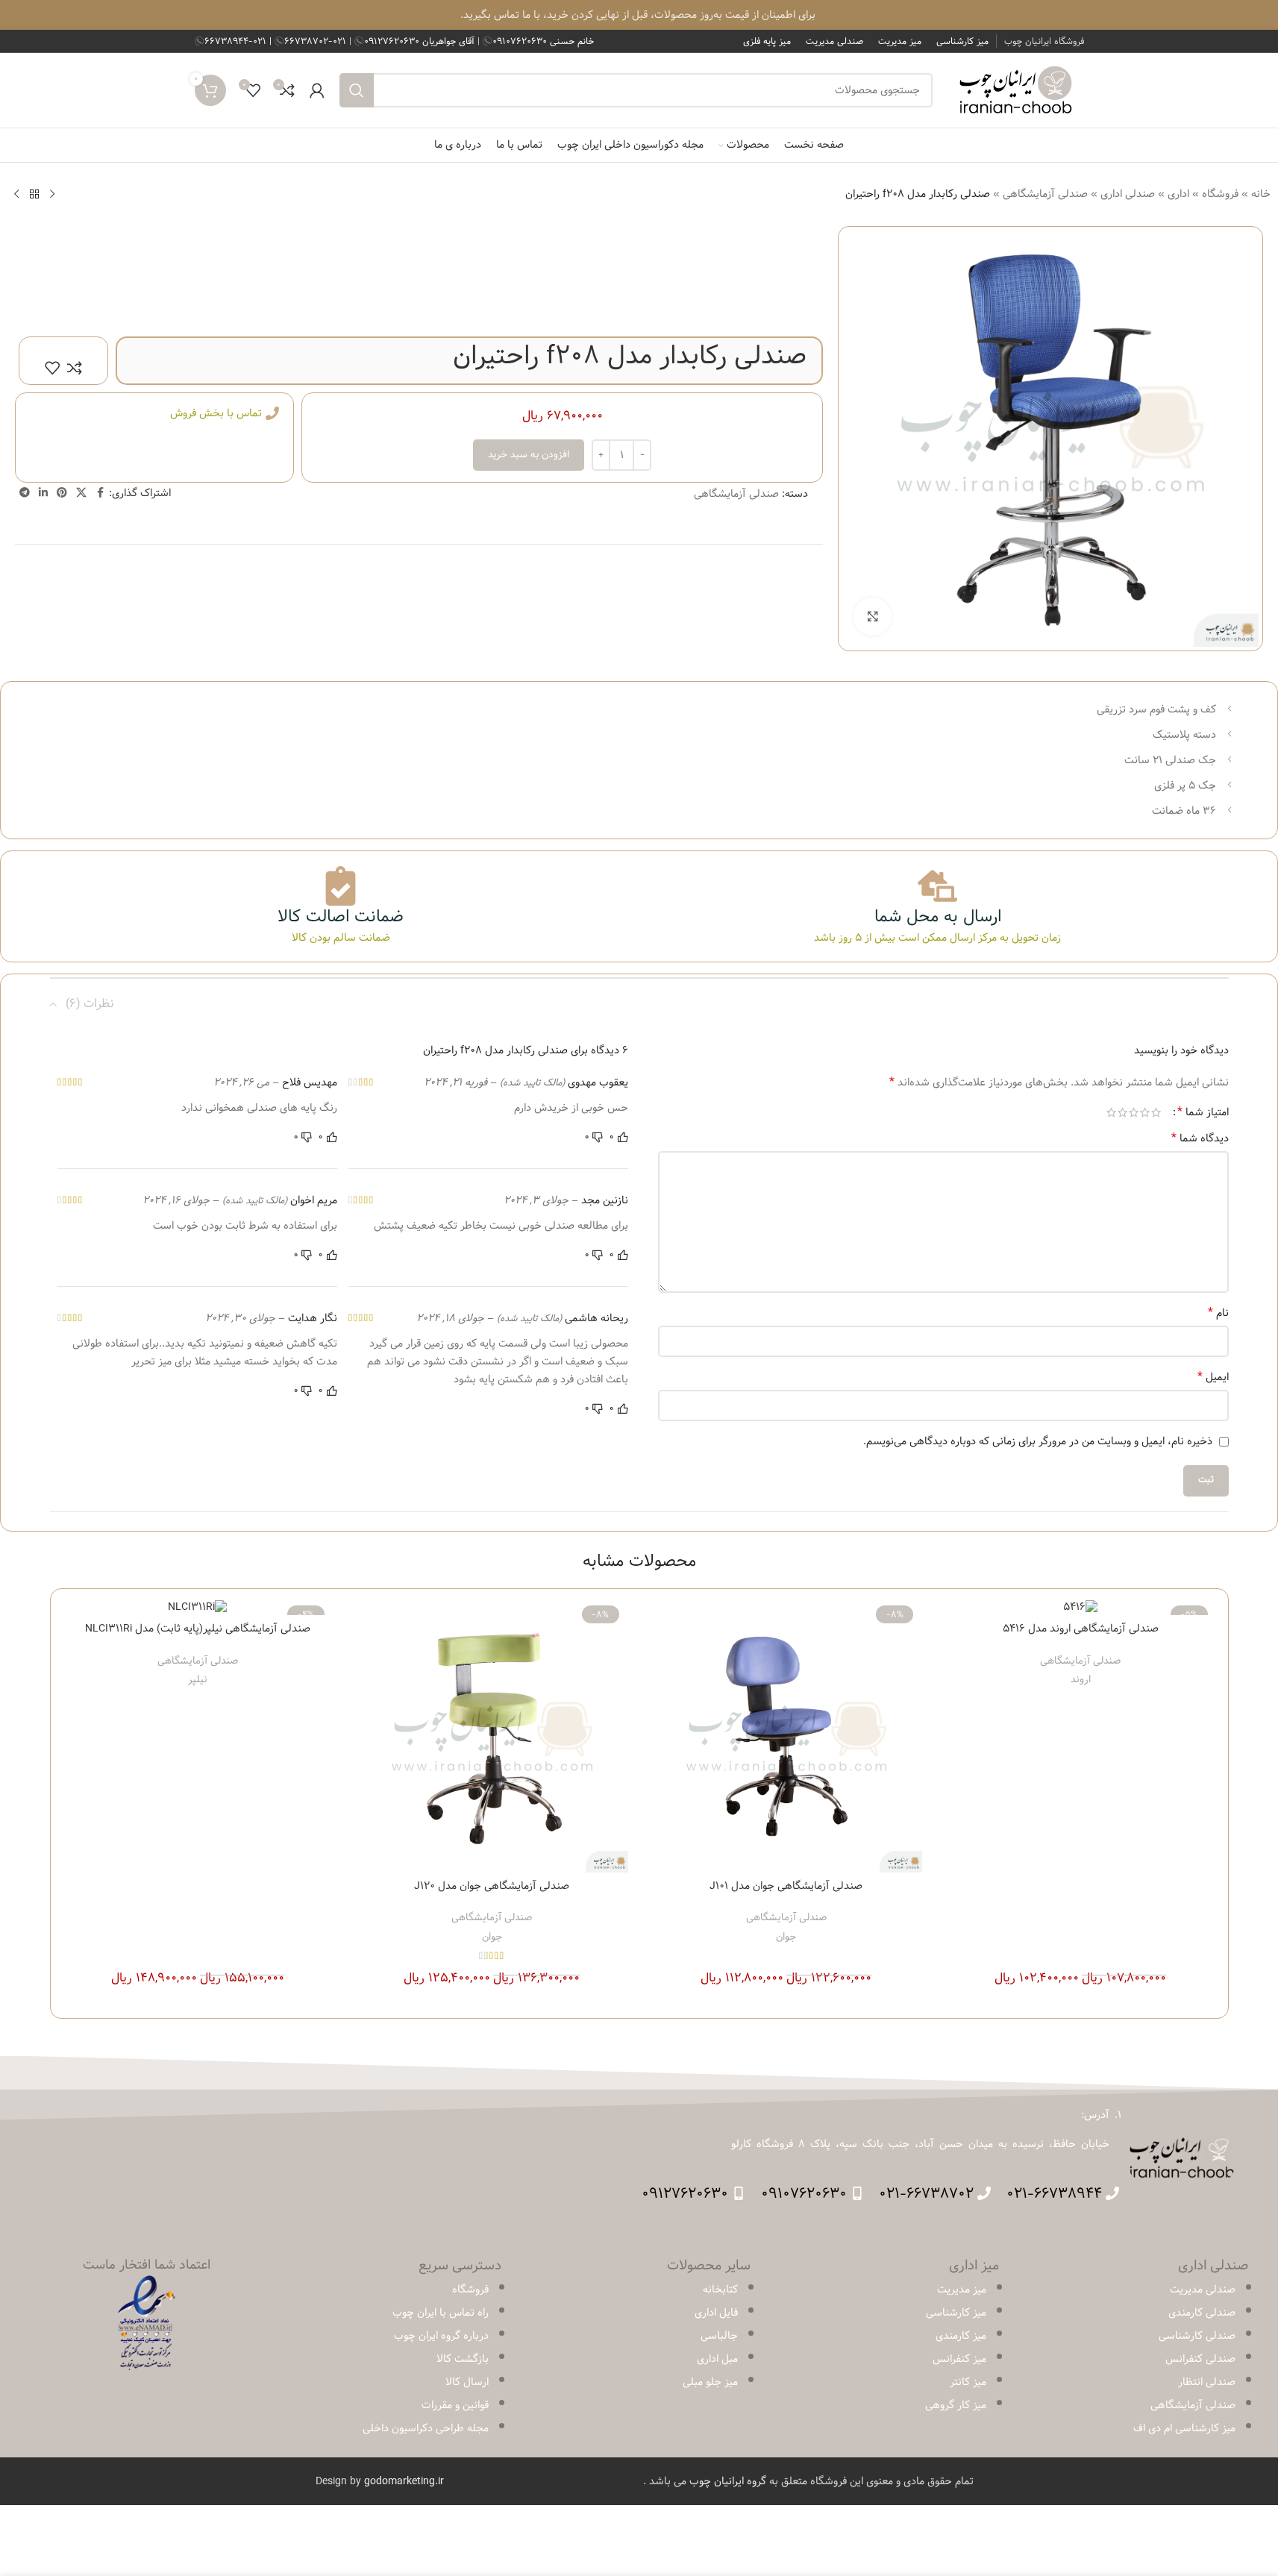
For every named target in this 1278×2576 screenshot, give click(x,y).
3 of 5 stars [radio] (1134, 1112)
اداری (1178, 194)
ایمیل (1213, 1377)
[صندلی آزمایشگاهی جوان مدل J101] (787, 1736)
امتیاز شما (1203, 1112)
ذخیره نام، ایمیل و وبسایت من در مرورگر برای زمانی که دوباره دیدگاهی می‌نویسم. (1038, 1441)
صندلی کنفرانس (1200, 2359)
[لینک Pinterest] (62, 493)
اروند (1081, 1679)
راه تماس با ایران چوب (441, 2313)
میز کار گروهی (956, 2405)
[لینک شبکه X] (81, 493)
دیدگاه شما (1200, 1138)
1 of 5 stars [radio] (1156, 1112)
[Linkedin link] (43, 493)
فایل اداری (716, 2313)
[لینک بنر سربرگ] (639, 15)
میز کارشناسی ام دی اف (1184, 2428)
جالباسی (719, 2336)
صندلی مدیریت (1203, 2290)
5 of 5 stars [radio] (1111, 1112)
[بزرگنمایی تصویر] (872, 616)
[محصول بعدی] (16, 194)
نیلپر (198, 1679)
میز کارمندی (961, 2336)
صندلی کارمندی (1202, 2313)
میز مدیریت (962, 2290)
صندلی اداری (1128, 194)
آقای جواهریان (421, 41)
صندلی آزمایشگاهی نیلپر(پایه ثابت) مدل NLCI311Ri (198, 1629)
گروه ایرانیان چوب (728, 2481)
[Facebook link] (100, 493)
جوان (786, 1937)
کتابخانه (720, 2290)
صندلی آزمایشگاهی (1045, 194)
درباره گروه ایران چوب (441, 2336)
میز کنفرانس (959, 2359)
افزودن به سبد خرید (529, 454)
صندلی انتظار (1207, 2382)
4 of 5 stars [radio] (1122, 1112)
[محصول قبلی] (52, 194)
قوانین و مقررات (455, 2405)
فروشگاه (1220, 194)
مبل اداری (717, 2359)
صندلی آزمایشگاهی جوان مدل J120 (492, 1886)
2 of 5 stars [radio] (1145, 1112)
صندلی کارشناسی (1197, 2336)
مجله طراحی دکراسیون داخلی (426, 2428)
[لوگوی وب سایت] (1016, 90)
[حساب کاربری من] (317, 90)
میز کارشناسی (956, 2313)
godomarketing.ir (404, 2481)
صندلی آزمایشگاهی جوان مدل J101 (786, 1886)
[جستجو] (357, 90)
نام (1218, 1313)
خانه (1261, 194)
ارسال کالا (467, 2382)
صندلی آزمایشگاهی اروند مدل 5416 (1081, 1629)
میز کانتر (968, 2382)
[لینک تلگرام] (25, 493)
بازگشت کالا (463, 2359)
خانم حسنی (543, 41)
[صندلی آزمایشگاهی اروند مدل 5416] (1081, 1608)
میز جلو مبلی (710, 2382)
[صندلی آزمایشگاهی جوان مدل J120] (492, 1736)
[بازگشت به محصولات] (34, 194)
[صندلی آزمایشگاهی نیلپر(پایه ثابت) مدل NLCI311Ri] (198, 1608)
